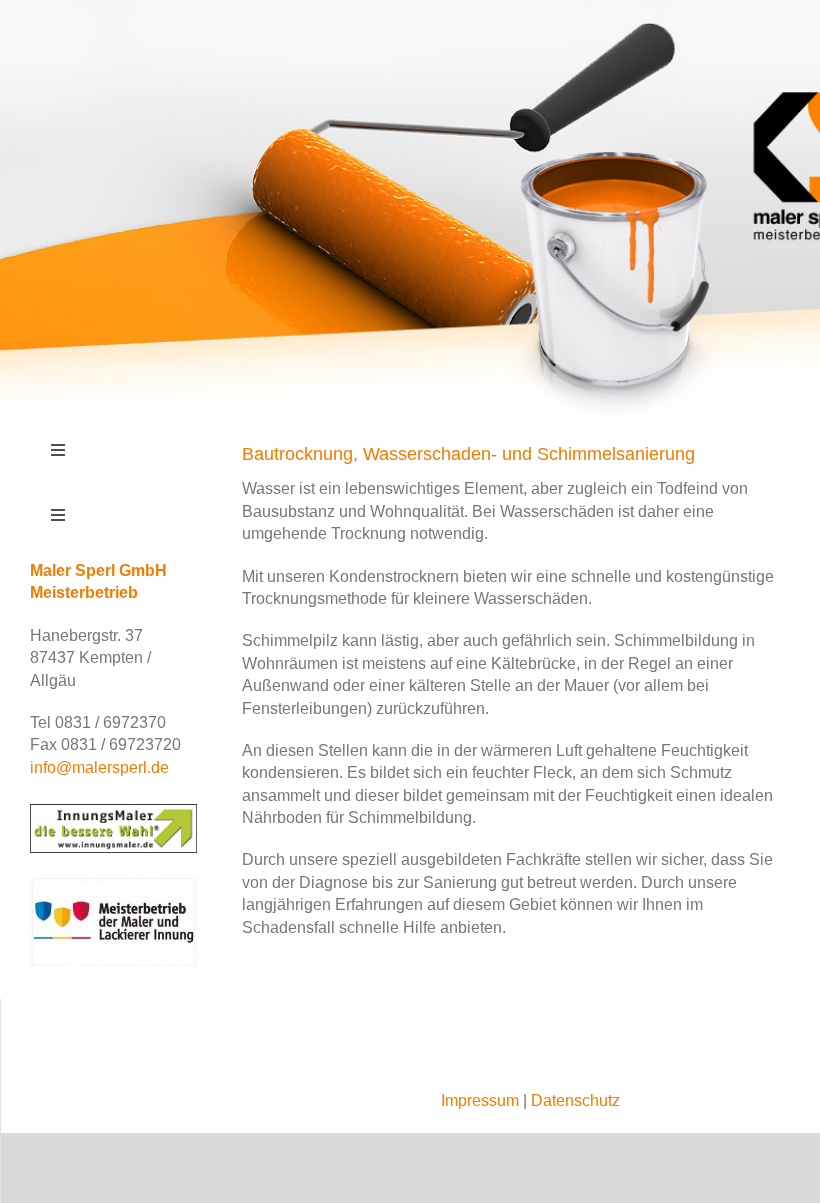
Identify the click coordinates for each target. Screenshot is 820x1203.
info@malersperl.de (99, 767)
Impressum (480, 1100)
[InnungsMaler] (113, 811)
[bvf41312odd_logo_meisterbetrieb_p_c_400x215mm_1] (113, 885)
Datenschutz (575, 1100)
